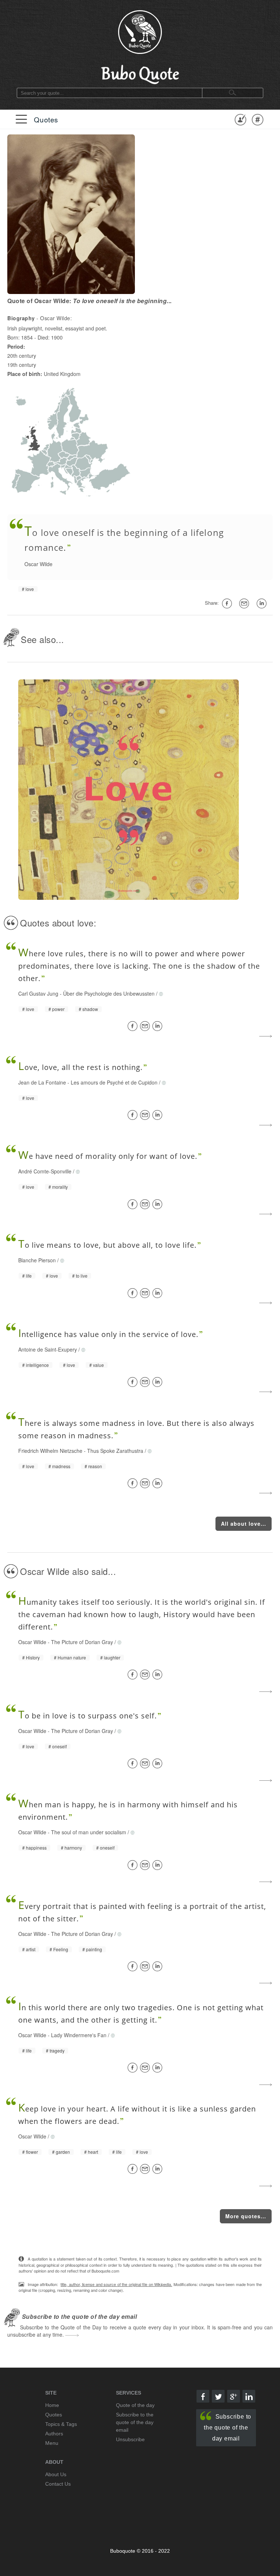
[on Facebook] (228, 603)
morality (60, 1187)
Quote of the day (135, 2405)
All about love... (244, 1524)
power (58, 1009)
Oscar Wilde (38, 564)
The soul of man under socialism (89, 1832)
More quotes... (246, 2216)
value (98, 1365)
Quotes (46, 119)
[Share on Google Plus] (234, 2396)
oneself (59, 1746)
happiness (36, 1848)
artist (31, 1949)
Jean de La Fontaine (42, 1082)
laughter (112, 1658)
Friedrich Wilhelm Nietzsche (50, 1451)
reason (95, 1466)
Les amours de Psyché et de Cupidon (114, 1082)
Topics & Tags (61, 2424)
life (29, 1276)
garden (63, 2152)
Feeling (61, 1949)
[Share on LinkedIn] (159, 1026)
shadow (90, 1009)
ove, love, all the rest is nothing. (80, 1067)
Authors (54, 2434)
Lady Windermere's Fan (79, 2035)
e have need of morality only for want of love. (108, 1156)
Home (52, 2405)
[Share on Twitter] (218, 2396)
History (33, 1658)
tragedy (57, 2051)
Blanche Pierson (37, 1260)
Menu (52, 2443)
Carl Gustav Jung (38, 993)
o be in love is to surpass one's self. (87, 1716)
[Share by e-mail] (245, 603)
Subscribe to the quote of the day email (227, 2428)
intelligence (37, 1365)
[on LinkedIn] (263, 603)
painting (94, 1949)
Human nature (72, 1658)
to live (82, 1276)
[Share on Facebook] (134, 1026)
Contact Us (58, 2484)
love (30, 589)
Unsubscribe (130, 2439)
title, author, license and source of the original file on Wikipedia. (116, 2284)
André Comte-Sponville (45, 1171)
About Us (56, 2474)
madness (61, 1466)
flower (32, 2152)
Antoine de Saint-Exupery (48, 1349)
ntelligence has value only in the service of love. (108, 1334)
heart (93, 2152)
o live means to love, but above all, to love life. (107, 1245)
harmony (73, 1848)
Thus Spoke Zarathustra (115, 1451)
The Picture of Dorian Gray (82, 1642)
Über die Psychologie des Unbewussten (109, 993)
